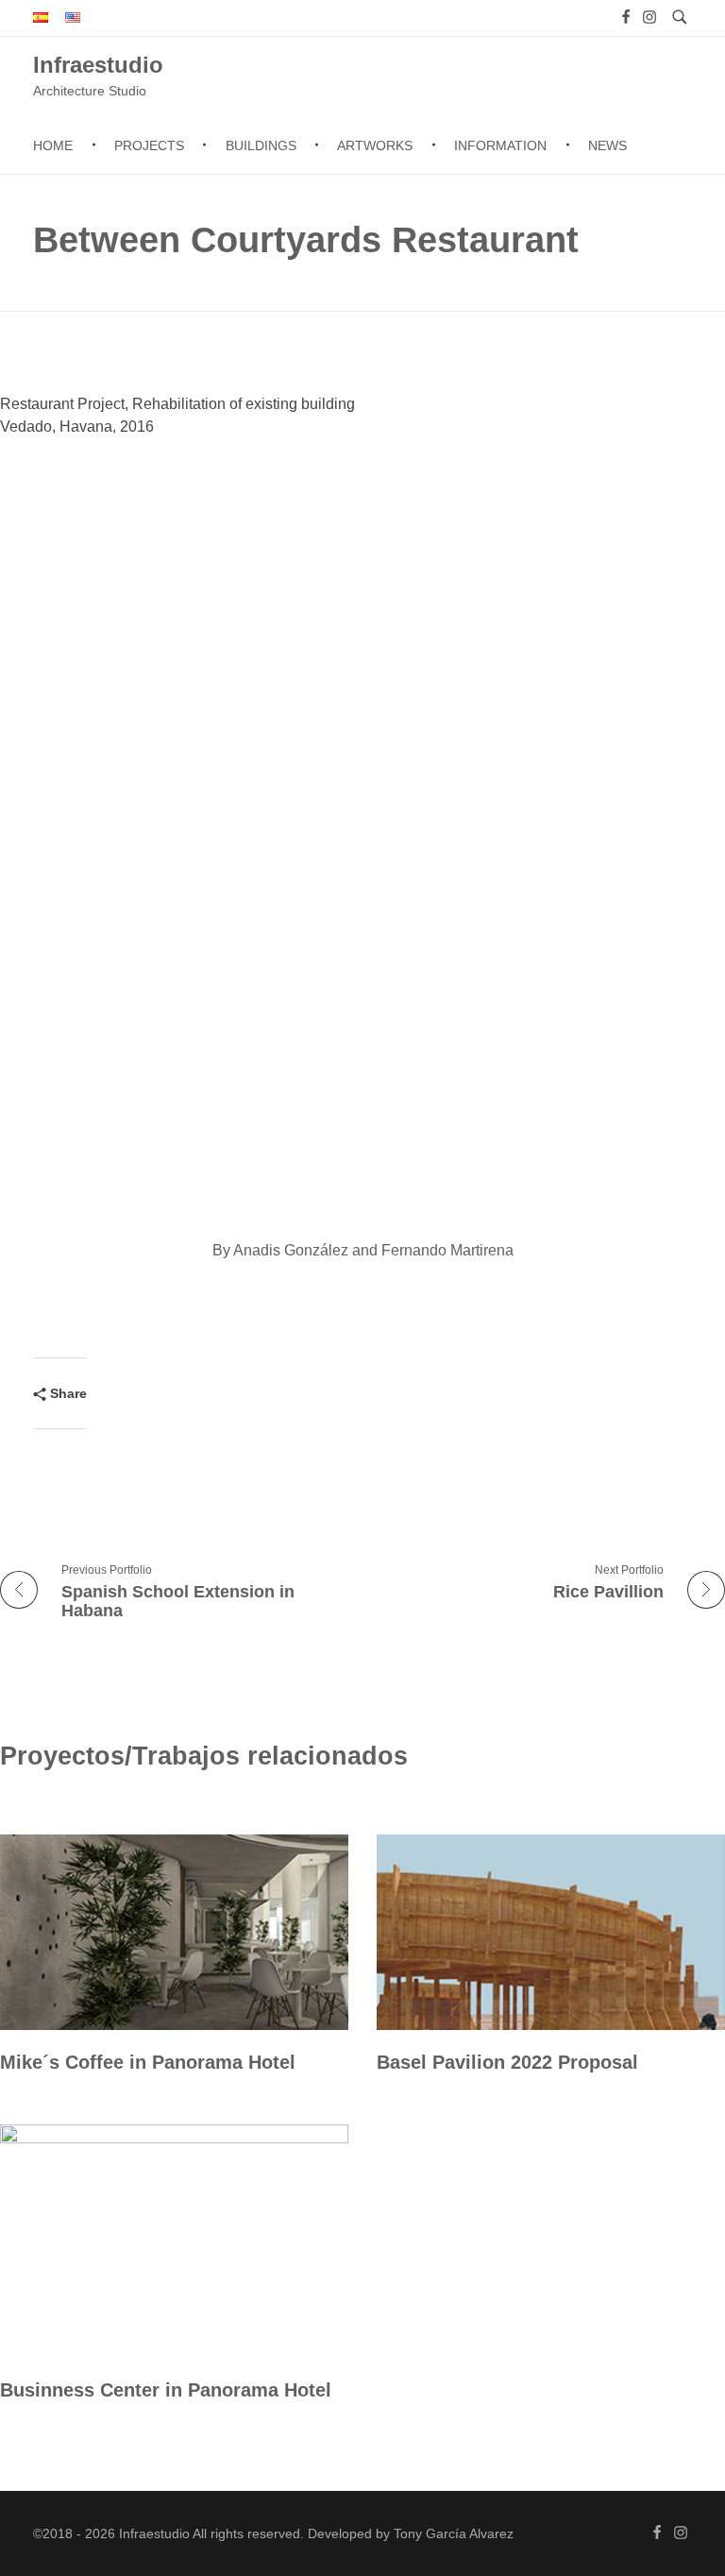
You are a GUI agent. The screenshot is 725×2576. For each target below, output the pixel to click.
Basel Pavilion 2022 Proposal (507, 2062)
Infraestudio (98, 64)
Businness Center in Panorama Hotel (166, 2390)
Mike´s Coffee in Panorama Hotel (148, 2062)
